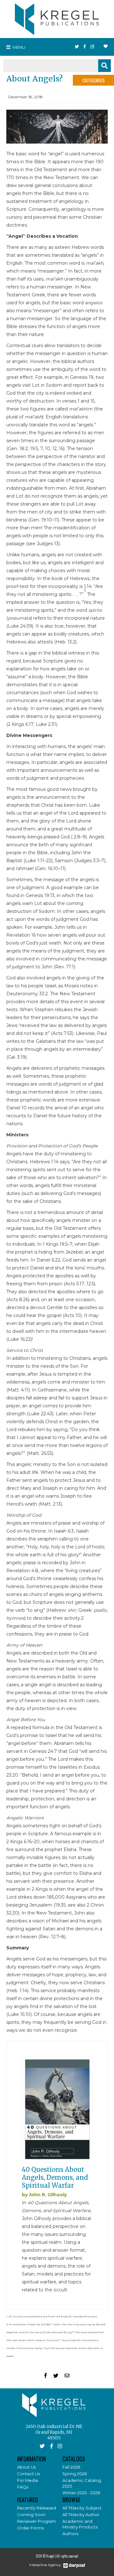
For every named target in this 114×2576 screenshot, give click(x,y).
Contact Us (28, 2474)
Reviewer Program (36, 2521)
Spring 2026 (75, 2474)
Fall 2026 (71, 2467)
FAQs (23, 2487)
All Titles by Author (81, 2515)
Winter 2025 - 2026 (81, 2493)
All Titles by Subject (82, 2508)
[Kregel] (57, 18)
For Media (28, 2480)
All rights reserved (67, 2556)
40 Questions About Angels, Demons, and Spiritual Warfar (55, 2177)
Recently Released (37, 2508)
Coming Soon (31, 2515)
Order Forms (30, 2528)
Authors (70, 2534)
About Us (26, 2467)
